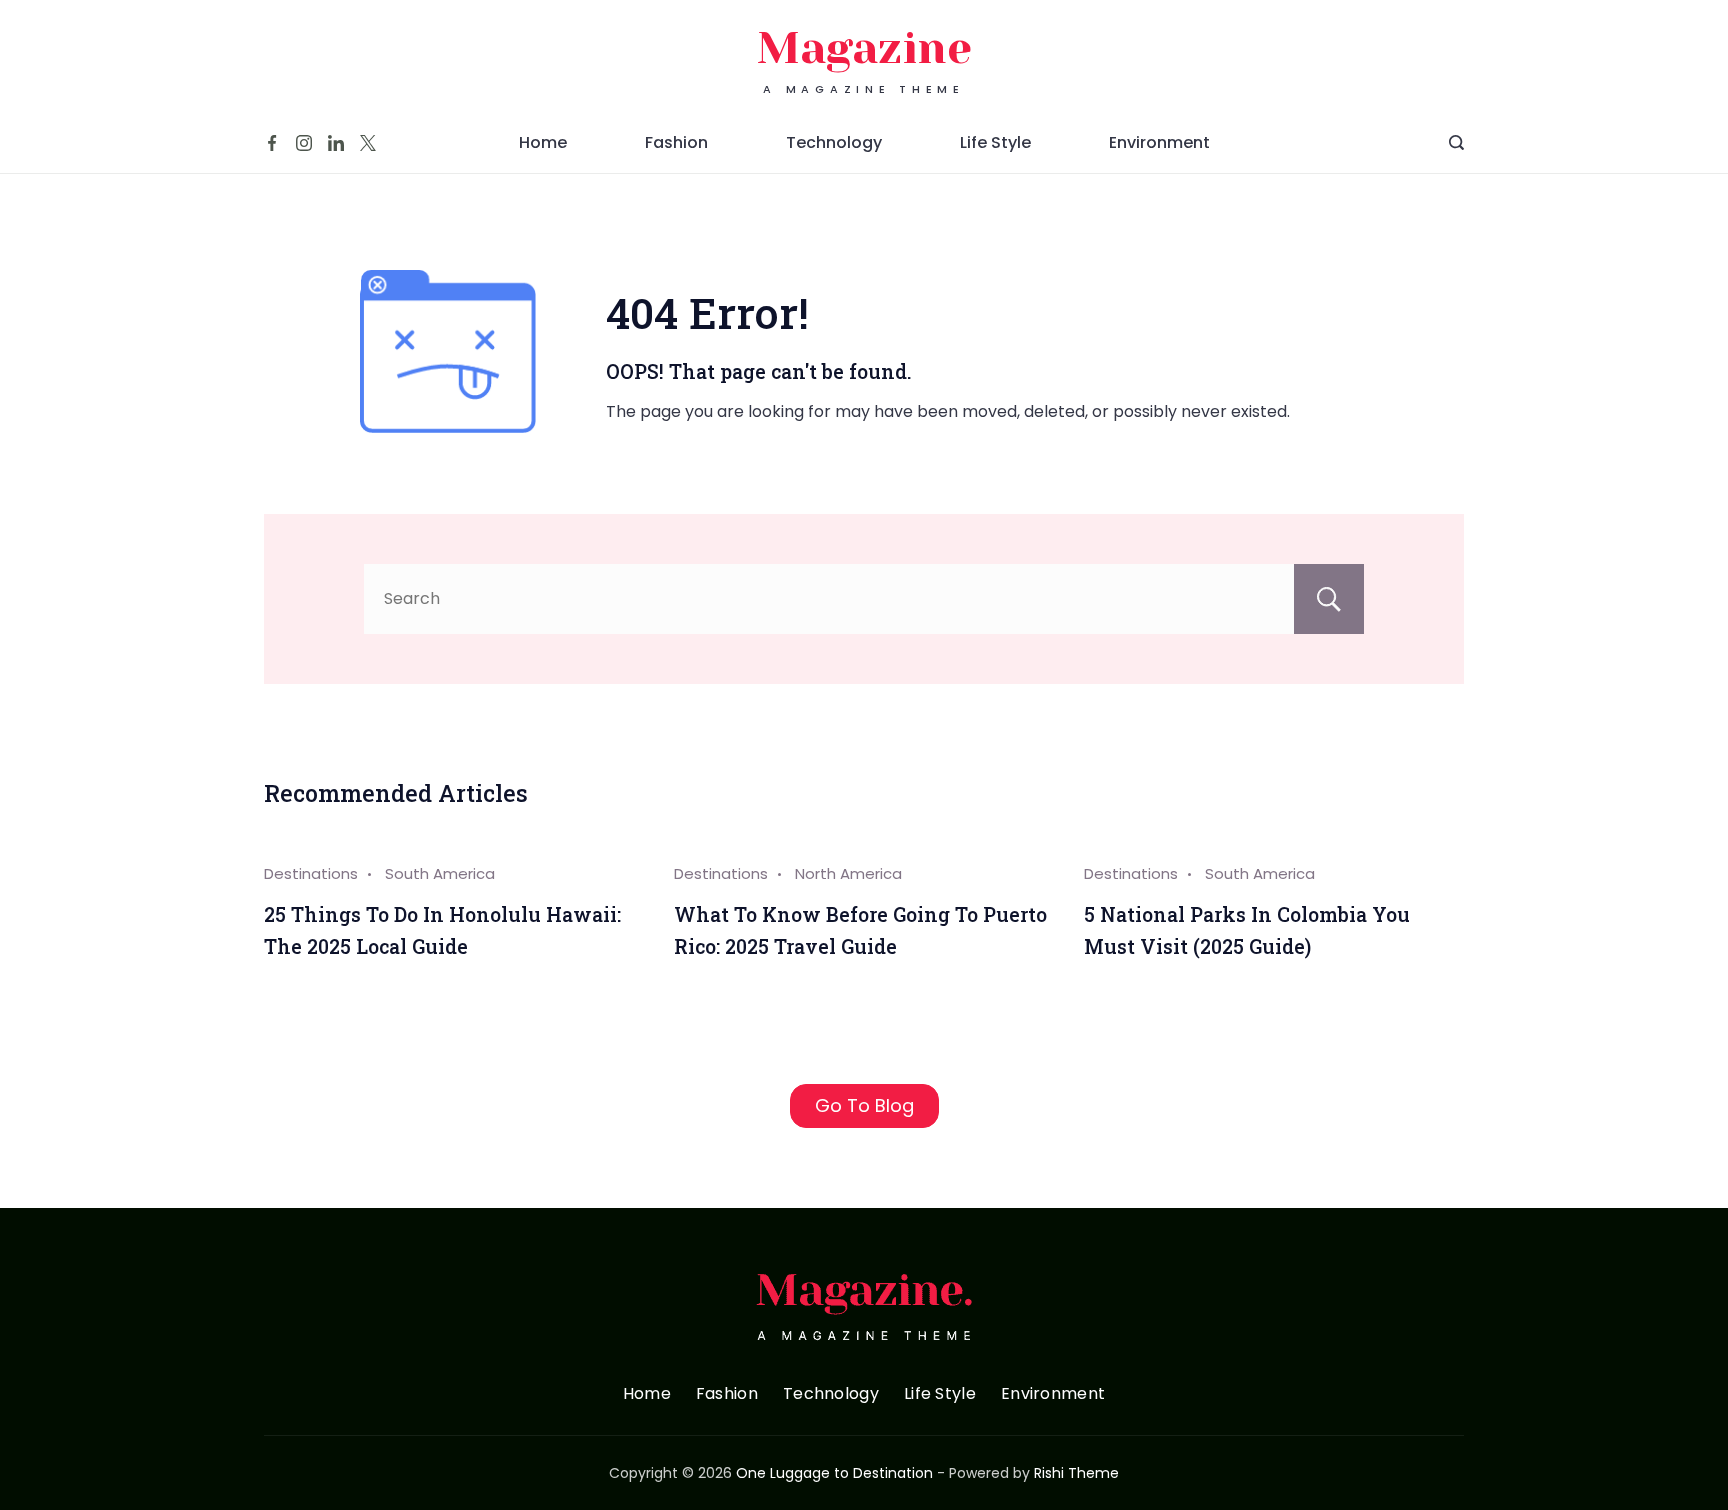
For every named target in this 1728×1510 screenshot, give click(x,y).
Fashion (676, 142)
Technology (834, 142)
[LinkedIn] (336, 143)
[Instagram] (304, 143)
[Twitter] (368, 143)
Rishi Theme (1076, 1473)
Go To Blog (864, 1105)
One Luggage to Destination (834, 1473)
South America (440, 873)
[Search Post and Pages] (1456, 142)
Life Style (995, 142)
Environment (1159, 142)
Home (543, 142)
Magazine (864, 48)
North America (848, 873)
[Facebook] (272, 143)
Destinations (311, 873)
